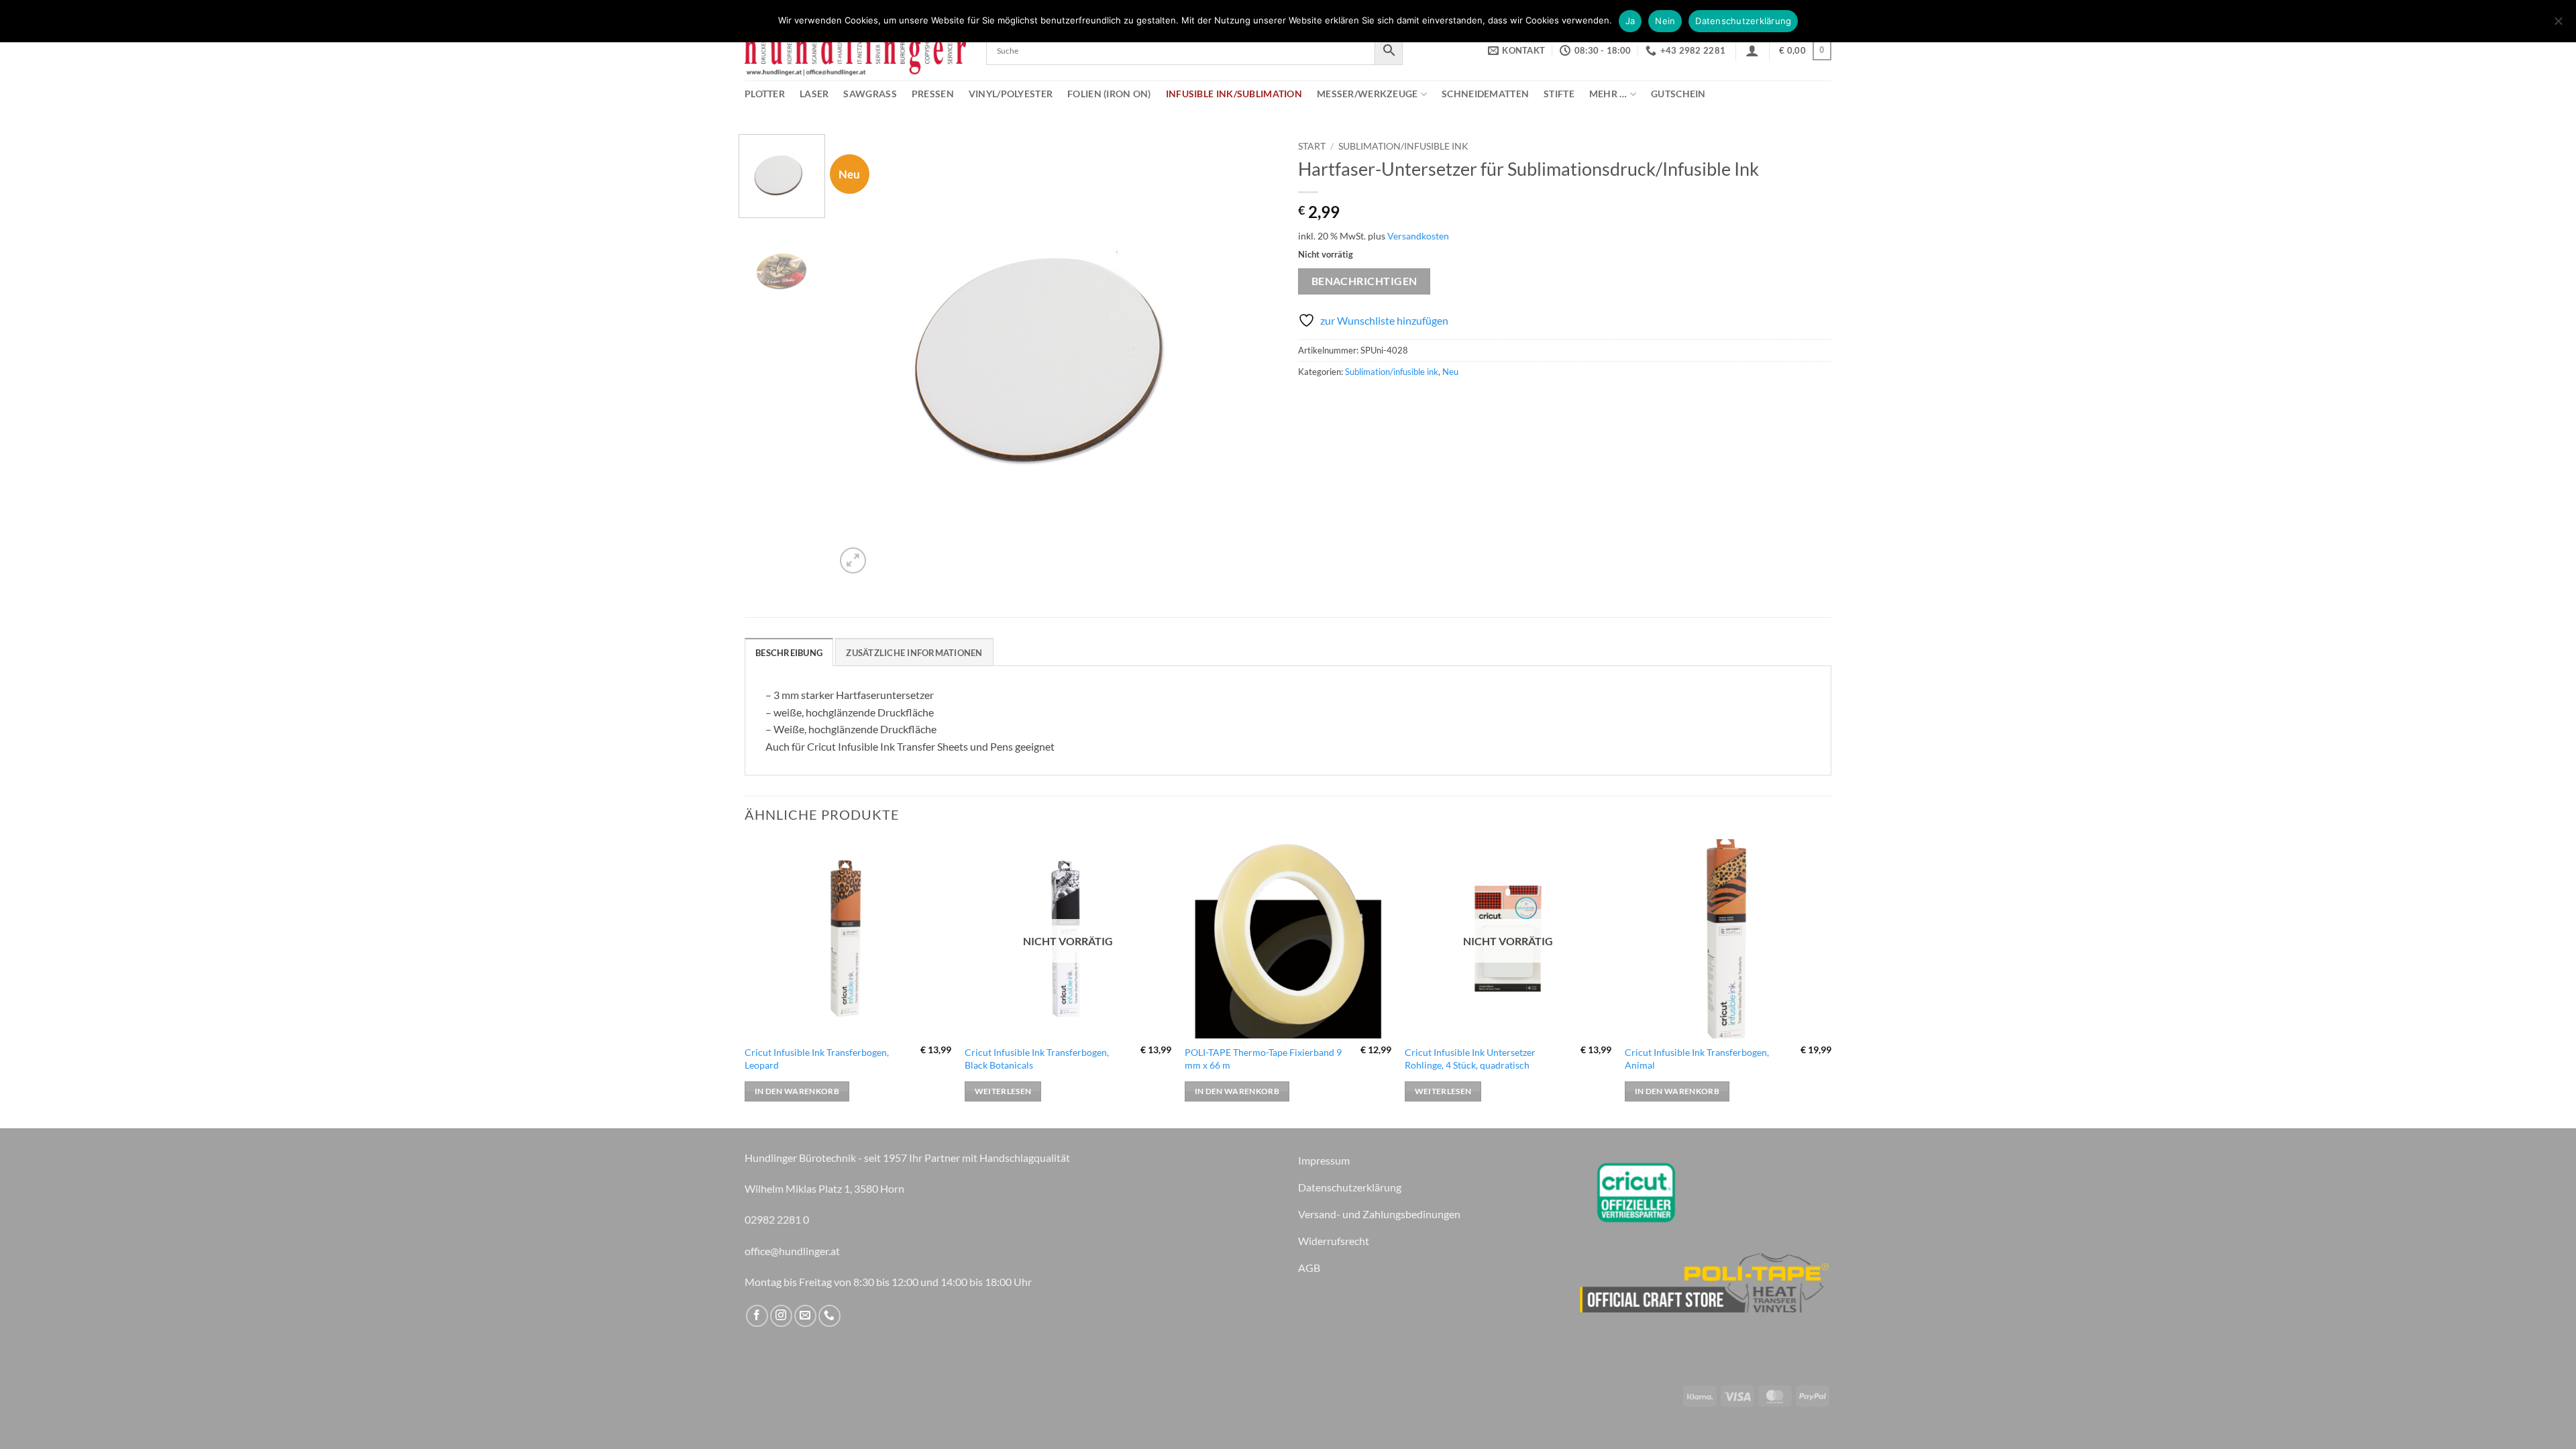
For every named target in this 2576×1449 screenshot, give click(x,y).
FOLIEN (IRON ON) (1109, 94)
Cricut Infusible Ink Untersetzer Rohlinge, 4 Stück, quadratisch (1470, 1059)
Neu (1450, 372)
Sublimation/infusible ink (1403, 146)
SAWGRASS (870, 94)
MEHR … (1608, 94)
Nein (1665, 21)
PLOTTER (765, 94)
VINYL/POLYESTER (1011, 94)
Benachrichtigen (1364, 281)
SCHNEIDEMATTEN (1485, 94)
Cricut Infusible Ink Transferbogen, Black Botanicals (1037, 1059)
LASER (814, 94)
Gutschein (1678, 94)
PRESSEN (933, 94)
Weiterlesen (1003, 1091)
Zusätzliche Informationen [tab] (914, 653)
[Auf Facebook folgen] (757, 1316)
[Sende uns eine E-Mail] (805, 1316)
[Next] (1252, 356)
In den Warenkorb (797, 1091)
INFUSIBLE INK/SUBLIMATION (1234, 94)
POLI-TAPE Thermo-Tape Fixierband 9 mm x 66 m (1263, 1059)
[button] (1752, 50)
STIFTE (1559, 94)
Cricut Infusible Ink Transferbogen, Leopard (817, 1059)
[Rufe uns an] (829, 1316)
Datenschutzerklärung (1743, 21)
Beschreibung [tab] (789, 653)
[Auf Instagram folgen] (781, 1316)
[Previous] (861, 356)
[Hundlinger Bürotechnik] (855, 51)
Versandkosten (1418, 236)
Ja (1630, 21)
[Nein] (2558, 25)
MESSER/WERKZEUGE (1367, 94)
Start (1312, 146)
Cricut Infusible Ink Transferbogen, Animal (1697, 1059)
